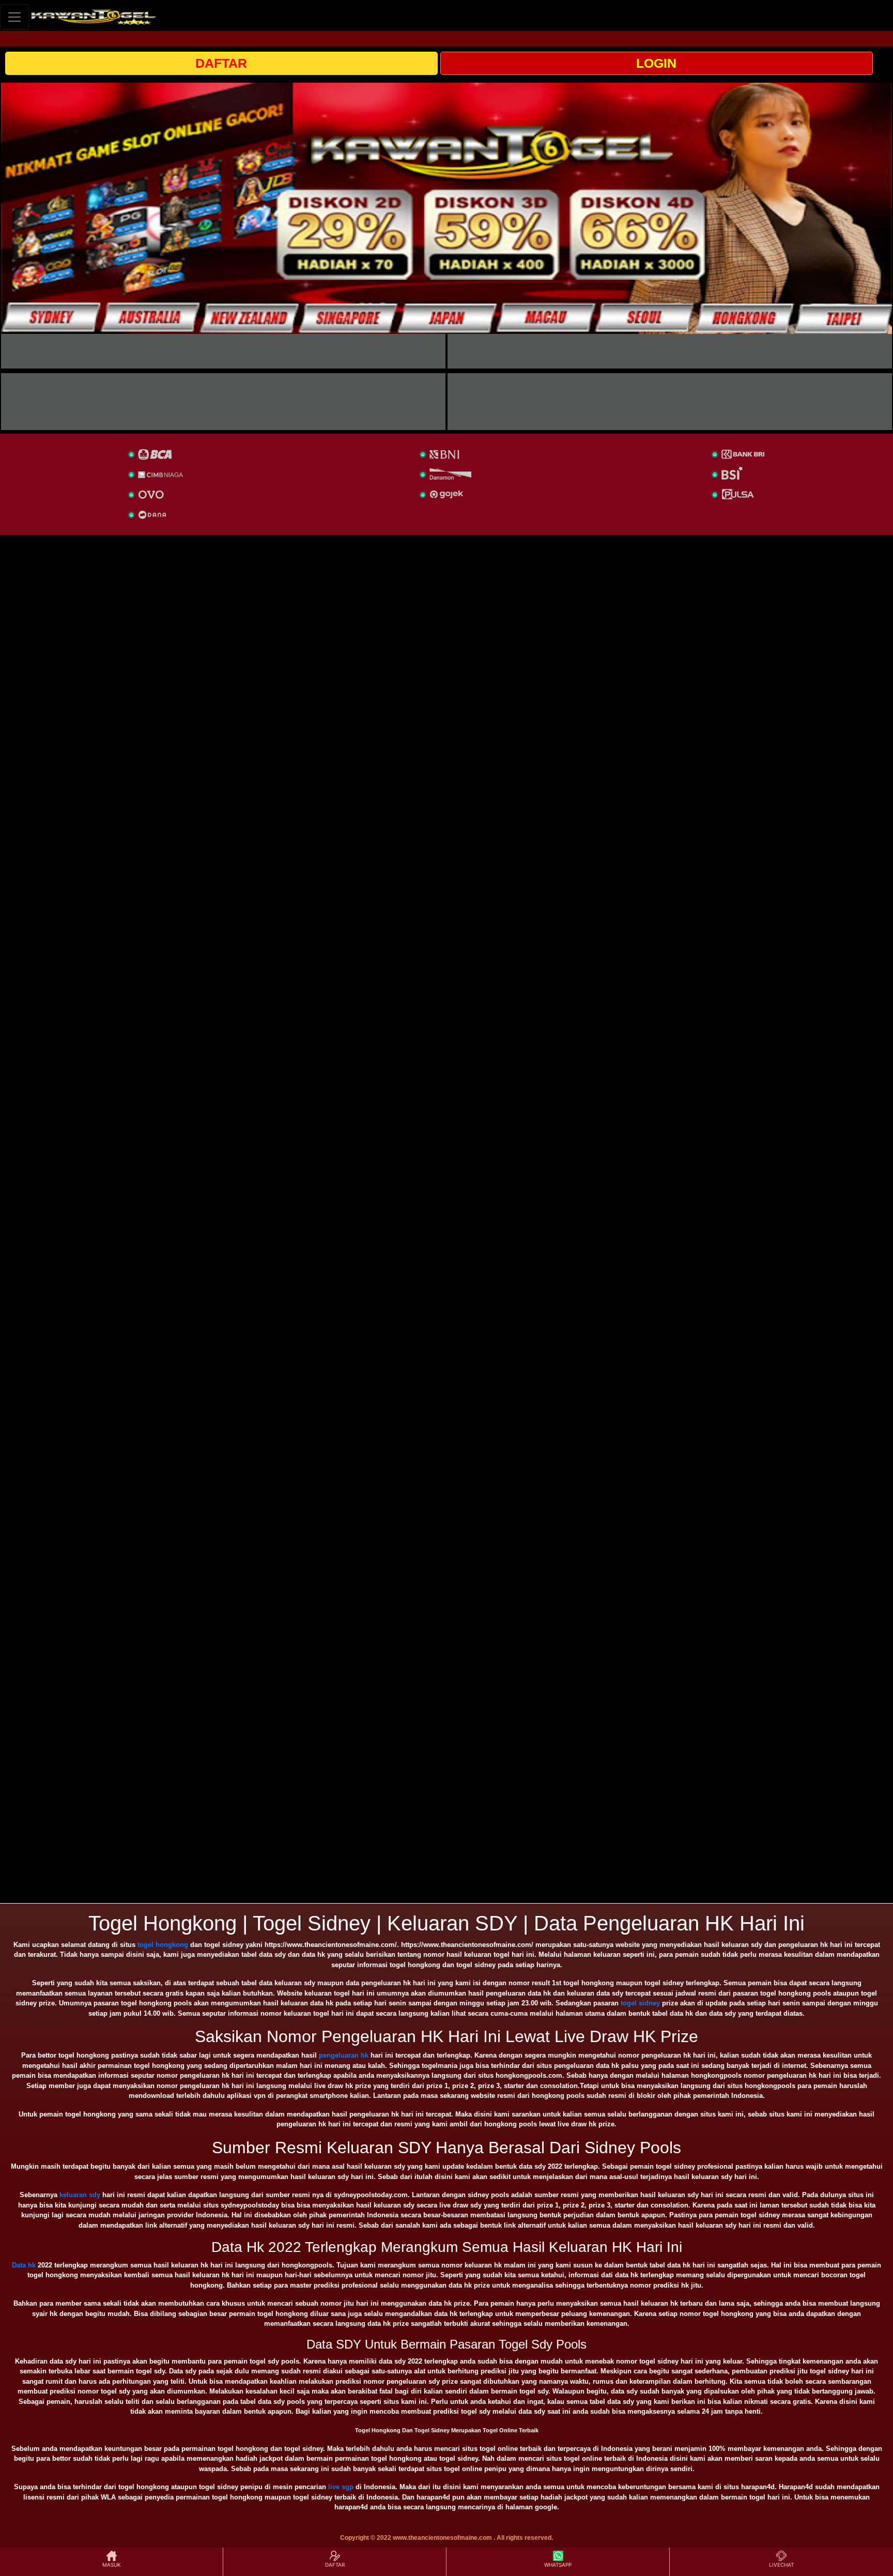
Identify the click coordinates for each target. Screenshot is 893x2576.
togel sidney (640, 2003)
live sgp (341, 2487)
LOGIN (656, 63)
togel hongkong (163, 1945)
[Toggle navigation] (14, 17)
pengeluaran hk (344, 2055)
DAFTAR (221, 63)
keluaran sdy (80, 2195)
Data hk (24, 2265)
